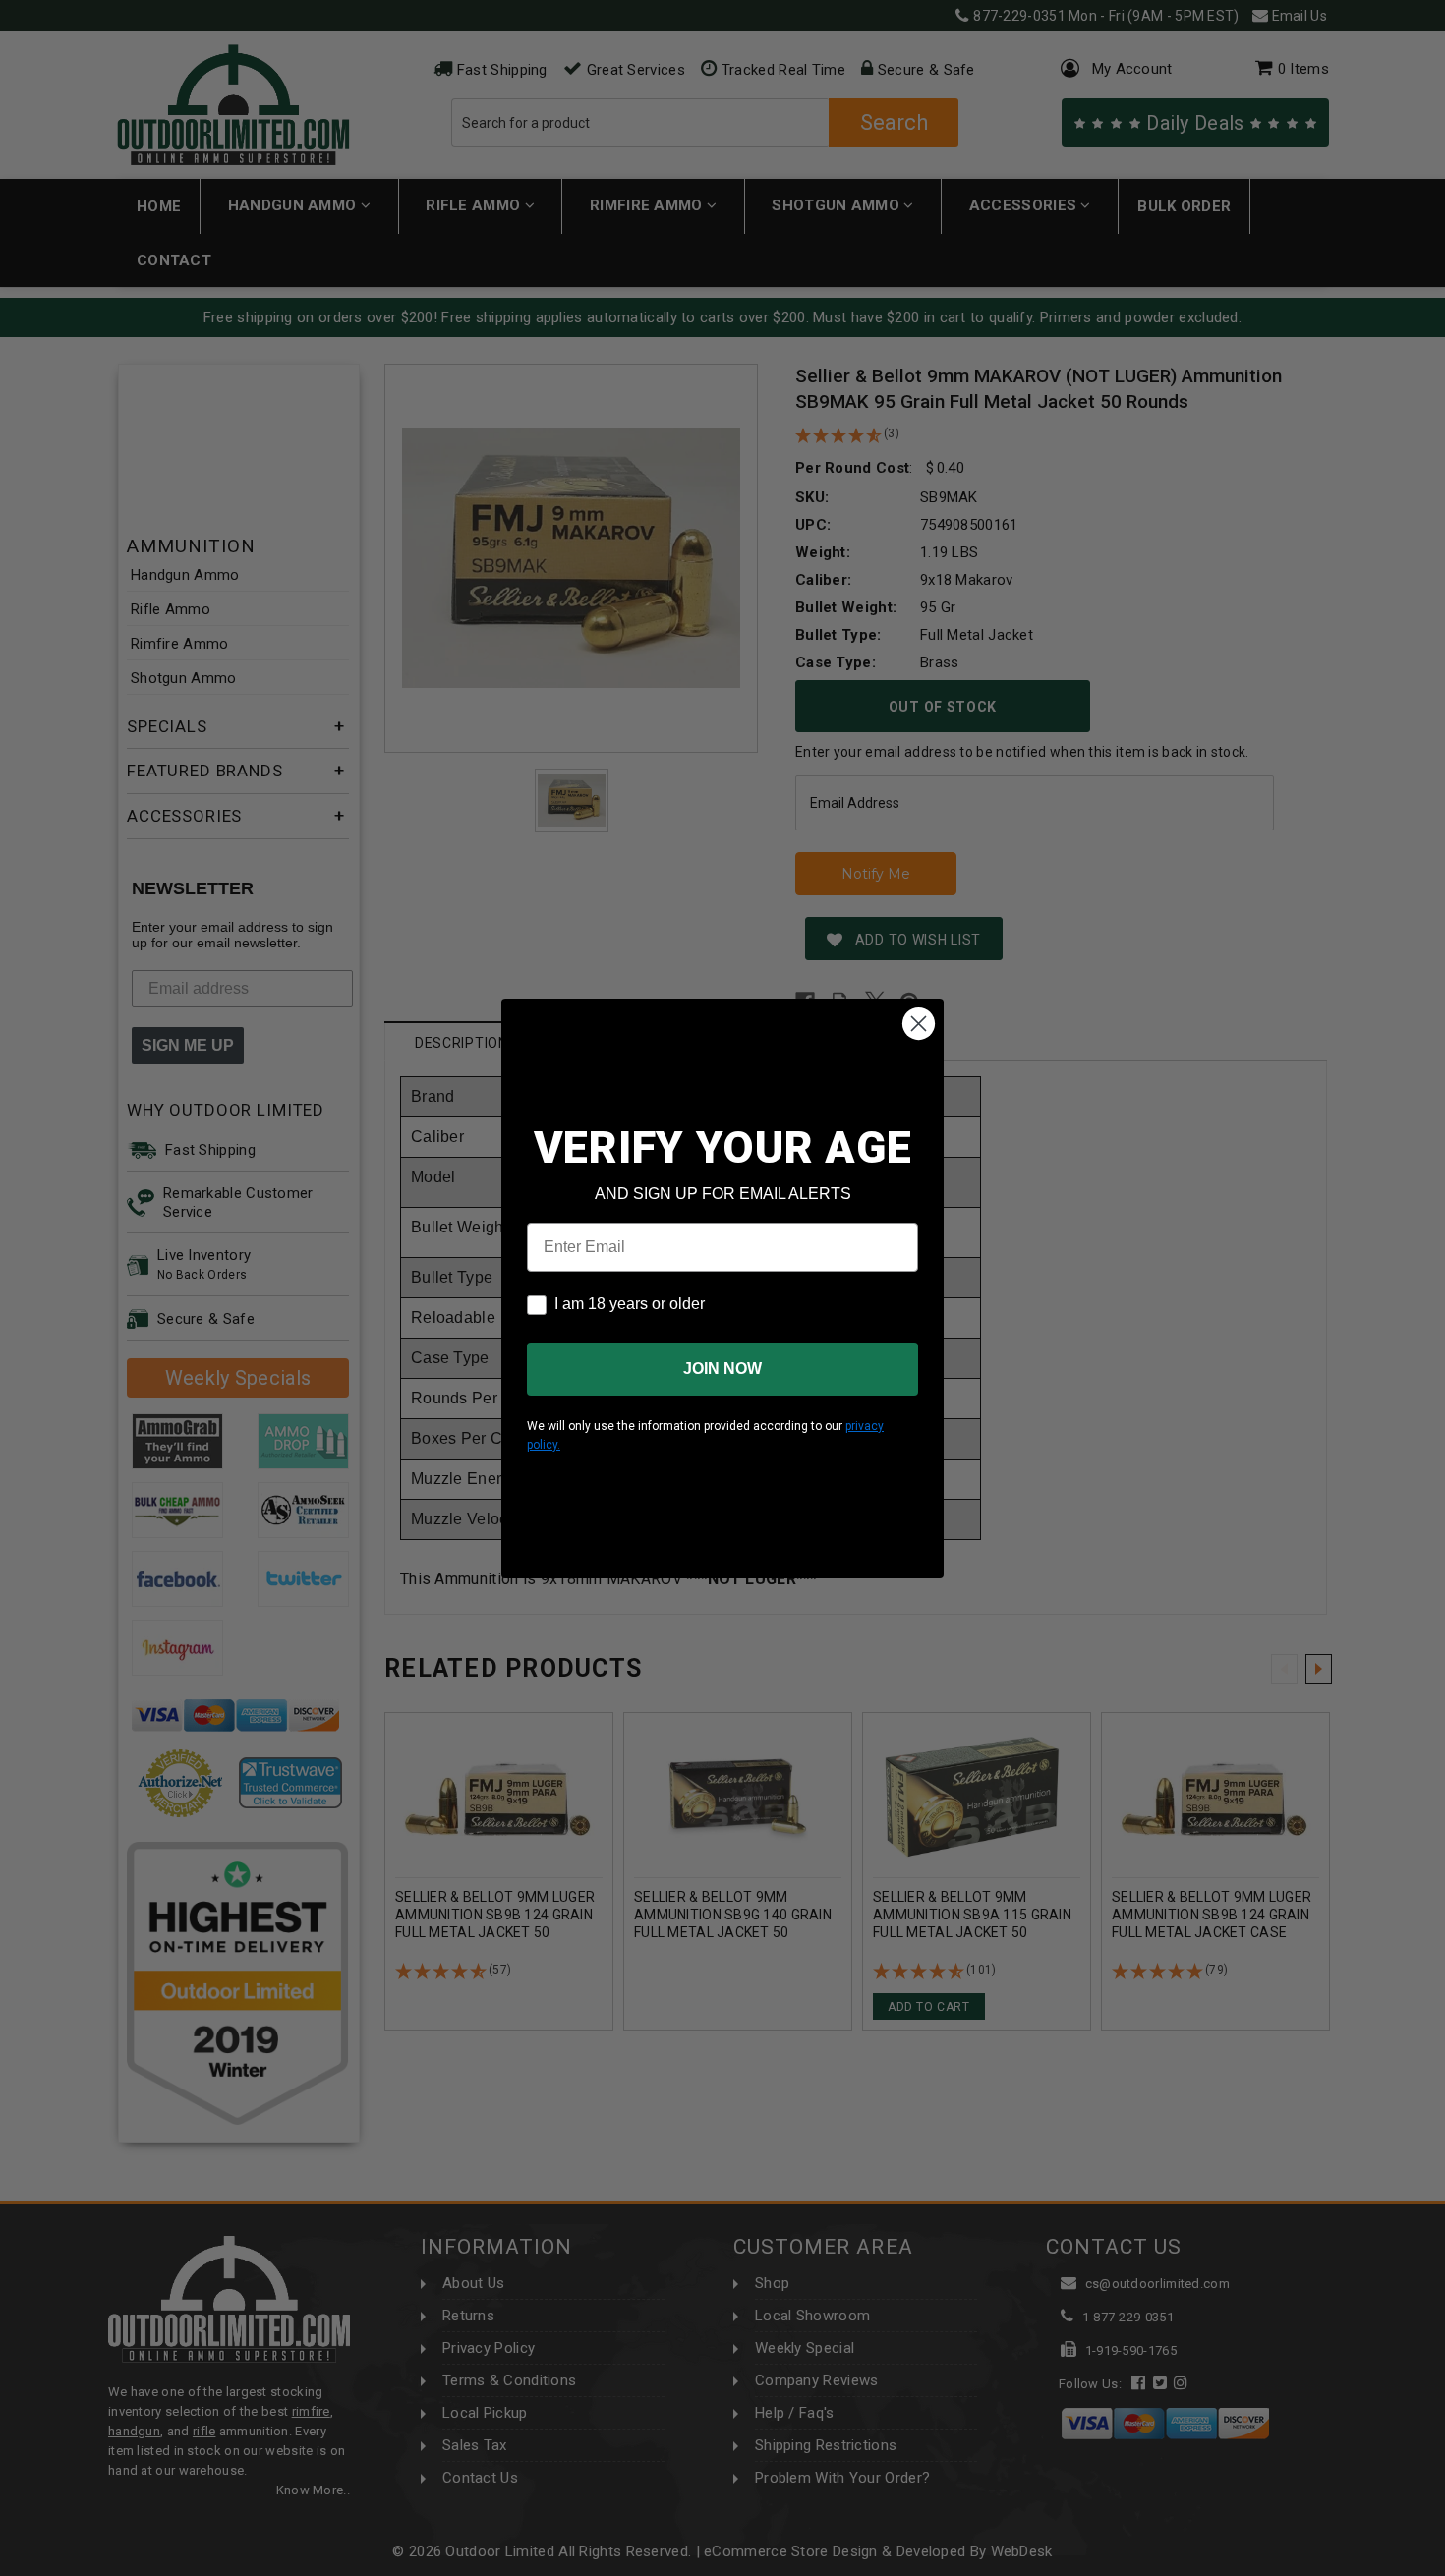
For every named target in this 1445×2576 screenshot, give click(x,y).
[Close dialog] (919, 1024)
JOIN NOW (722, 1369)
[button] (1444, 2567)
